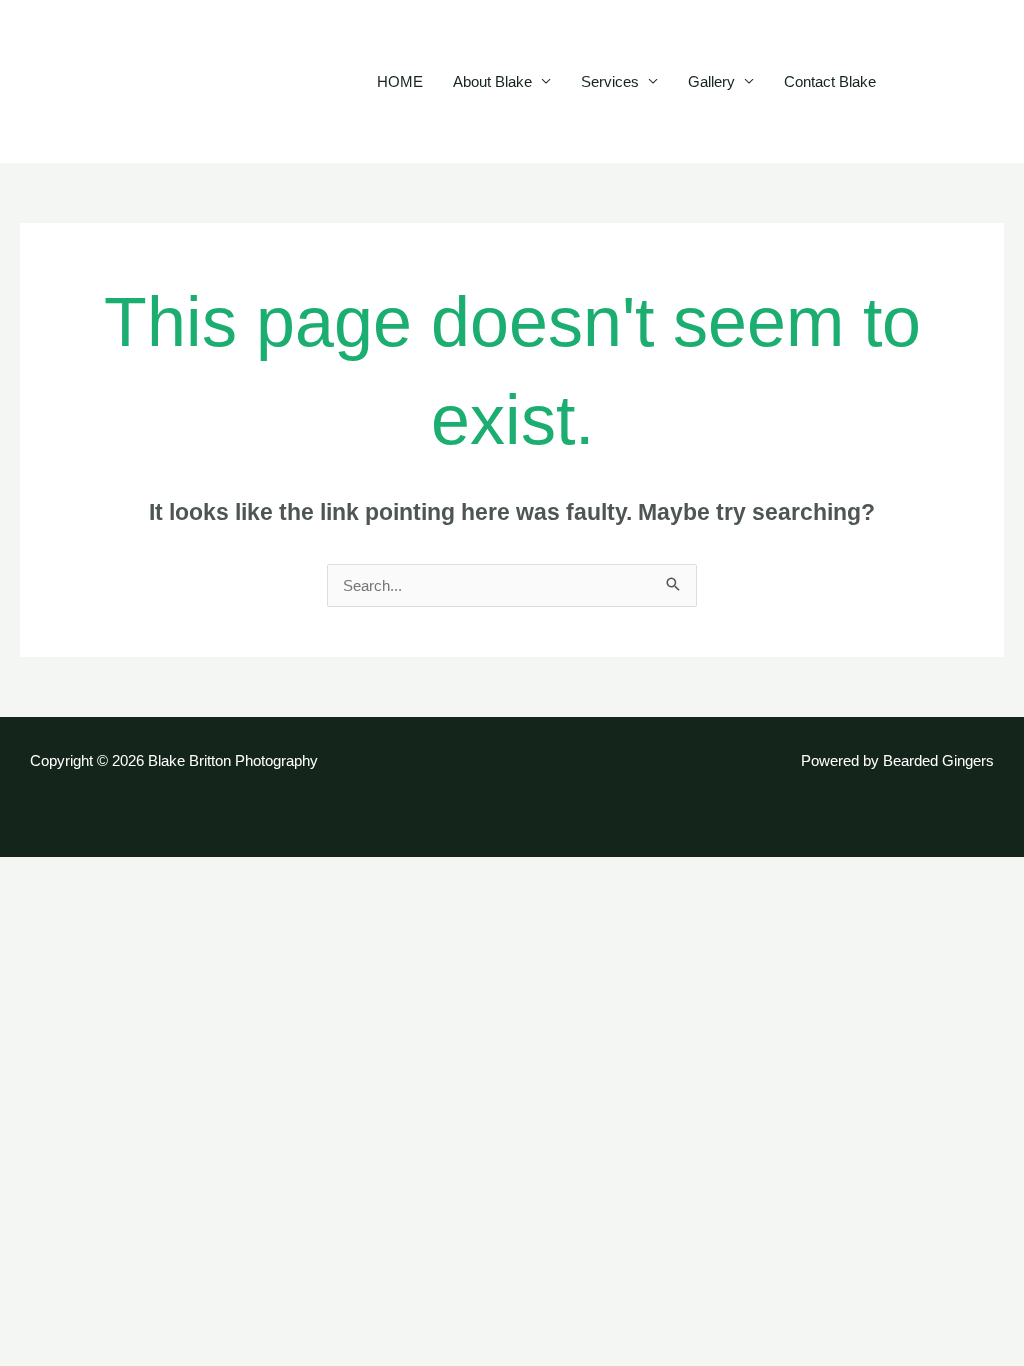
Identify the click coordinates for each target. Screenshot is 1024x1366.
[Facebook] (920, 83)
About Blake (492, 81)
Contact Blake (830, 81)
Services (610, 81)
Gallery (711, 81)
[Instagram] (980, 83)
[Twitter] (950, 83)
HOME (400, 81)
